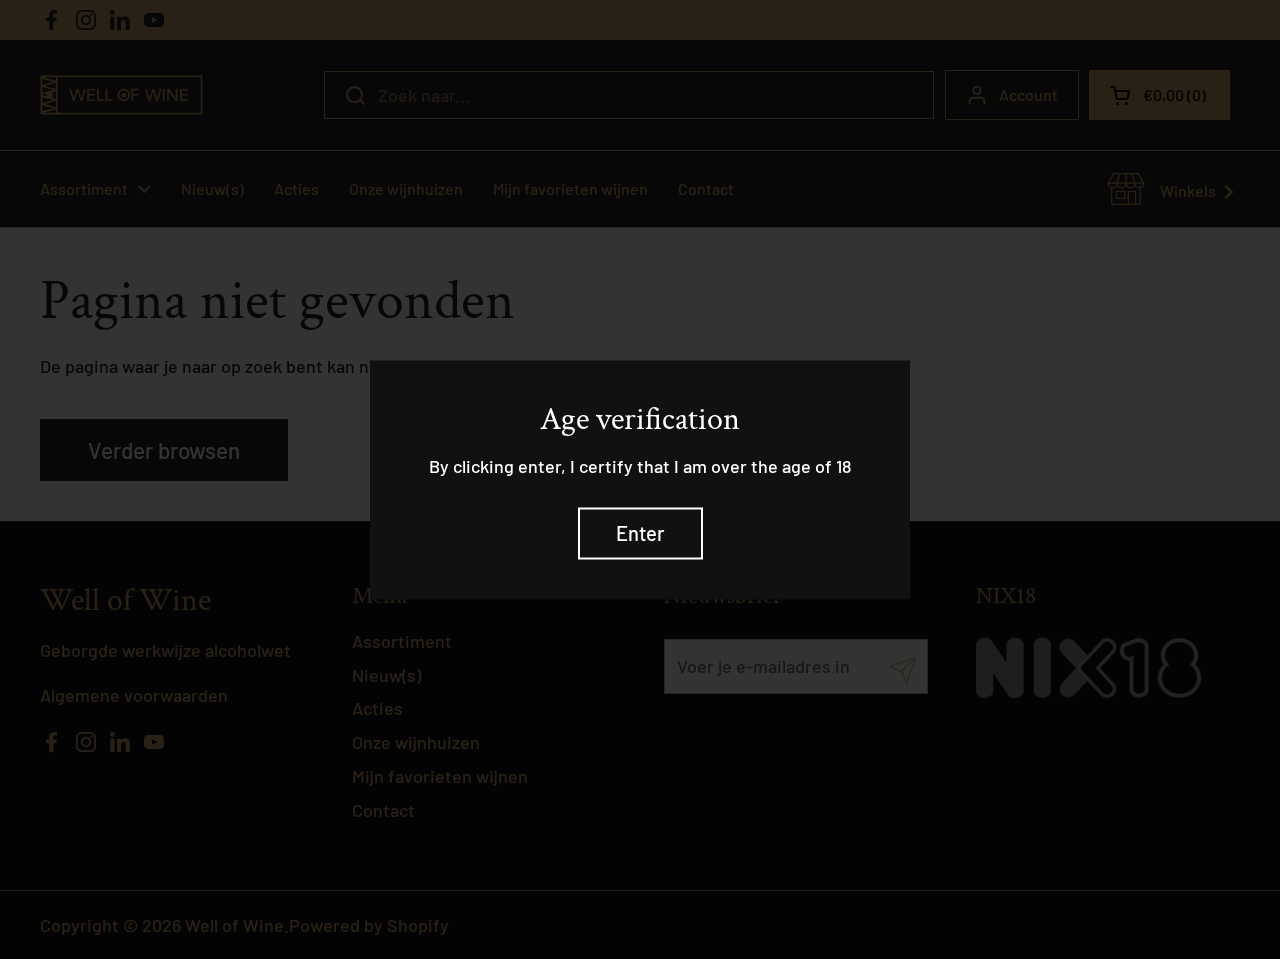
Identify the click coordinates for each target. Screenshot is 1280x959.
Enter (640, 533)
